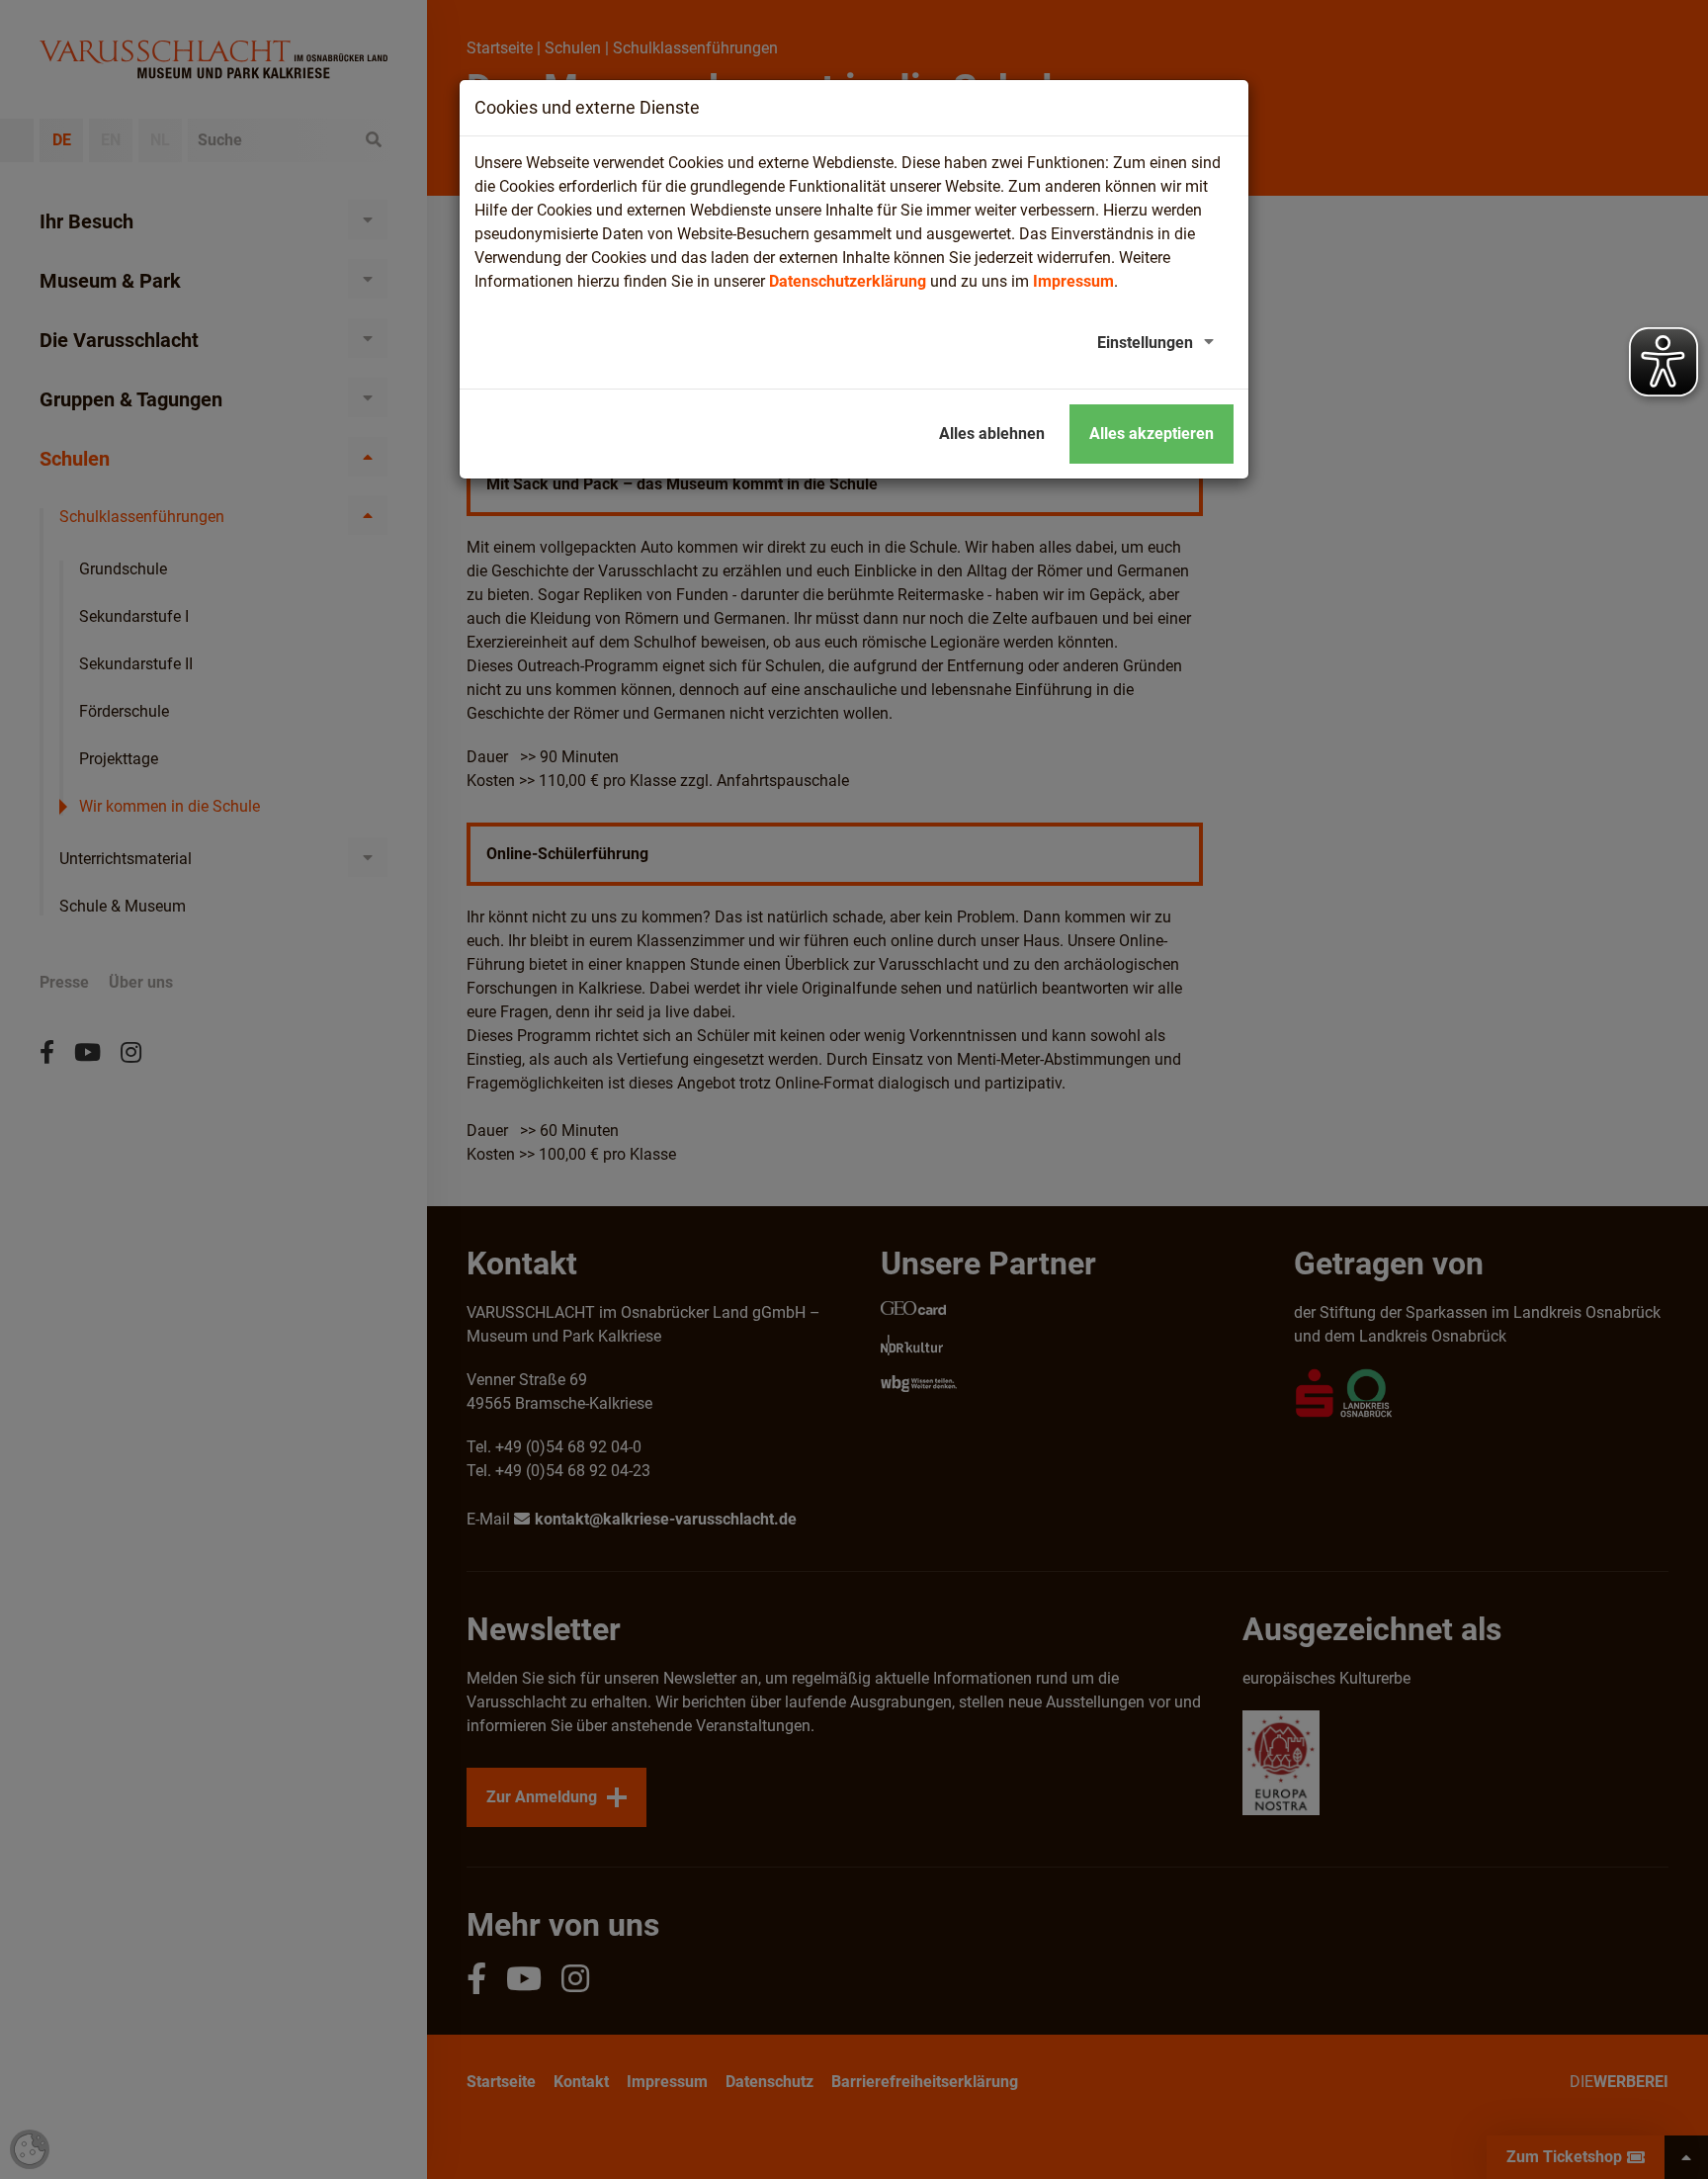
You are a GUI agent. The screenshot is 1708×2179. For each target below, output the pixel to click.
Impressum (1073, 281)
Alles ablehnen (992, 434)
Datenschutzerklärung (848, 281)
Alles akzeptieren (1152, 434)
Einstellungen (1145, 343)
